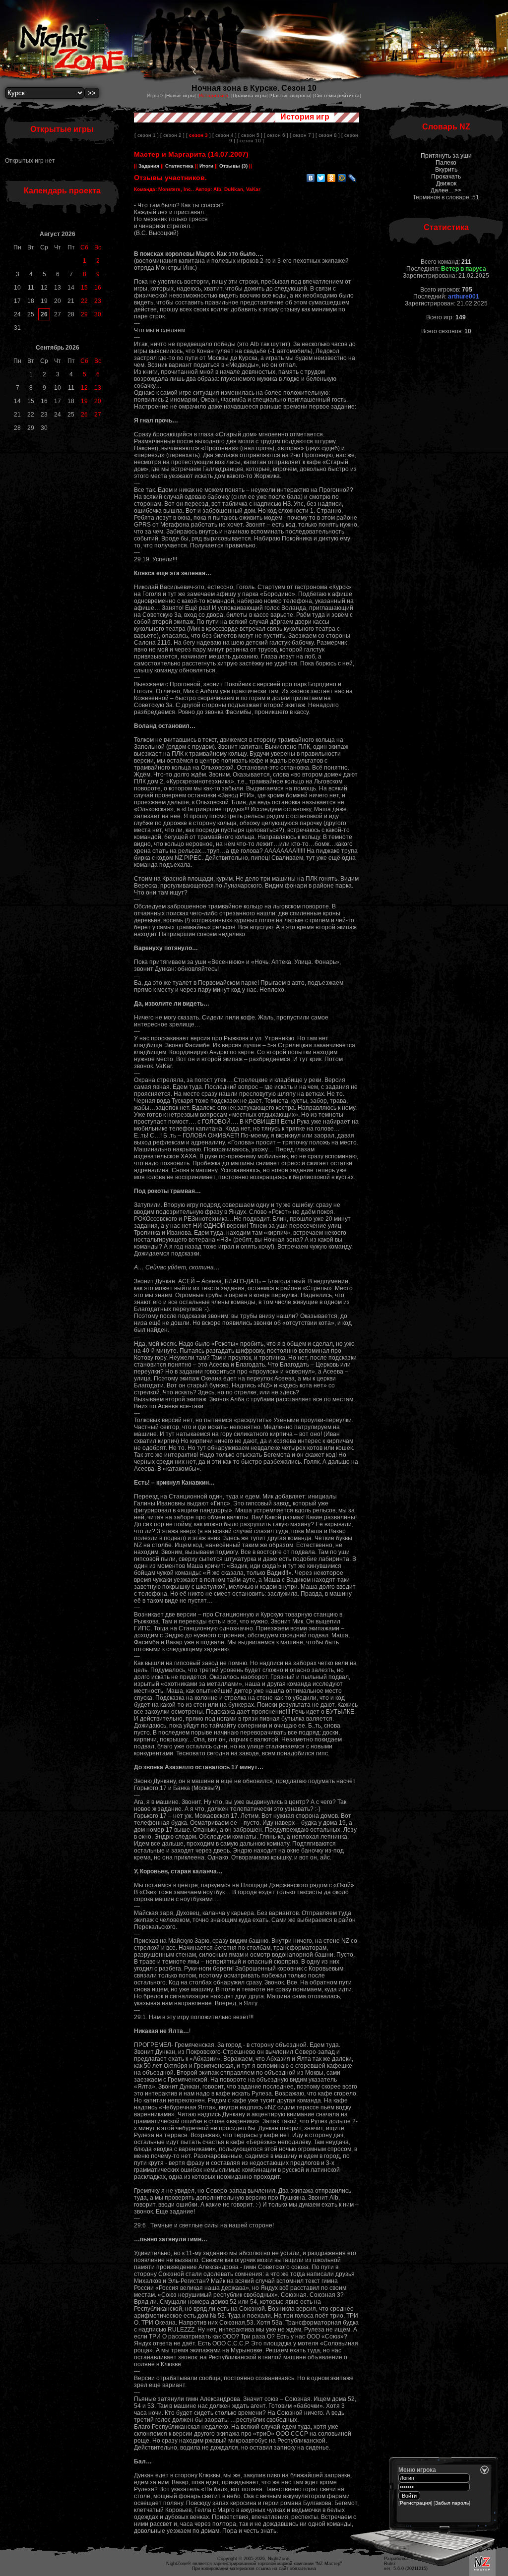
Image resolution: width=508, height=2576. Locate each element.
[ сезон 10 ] (250, 141)
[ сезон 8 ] (328, 135)
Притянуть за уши (446, 156)
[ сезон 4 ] (224, 135)
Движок (446, 183)
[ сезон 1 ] (147, 135)
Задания (149, 166)
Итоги (206, 166)
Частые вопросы (290, 95)
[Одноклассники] (332, 178)
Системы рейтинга (337, 95)
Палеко (446, 163)
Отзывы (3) (233, 166)
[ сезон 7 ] (302, 135)
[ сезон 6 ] (276, 135)
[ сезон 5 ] (250, 135)
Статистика (179, 166)
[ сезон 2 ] (172, 135)
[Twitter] (321, 178)
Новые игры (180, 95)
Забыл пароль (452, 2503)
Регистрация (415, 2503)
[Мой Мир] (342, 178)
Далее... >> (446, 190)
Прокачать (446, 177)
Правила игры (250, 95)
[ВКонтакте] (311, 178)
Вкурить (446, 170)
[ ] (198, 135)
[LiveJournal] (352, 178)
